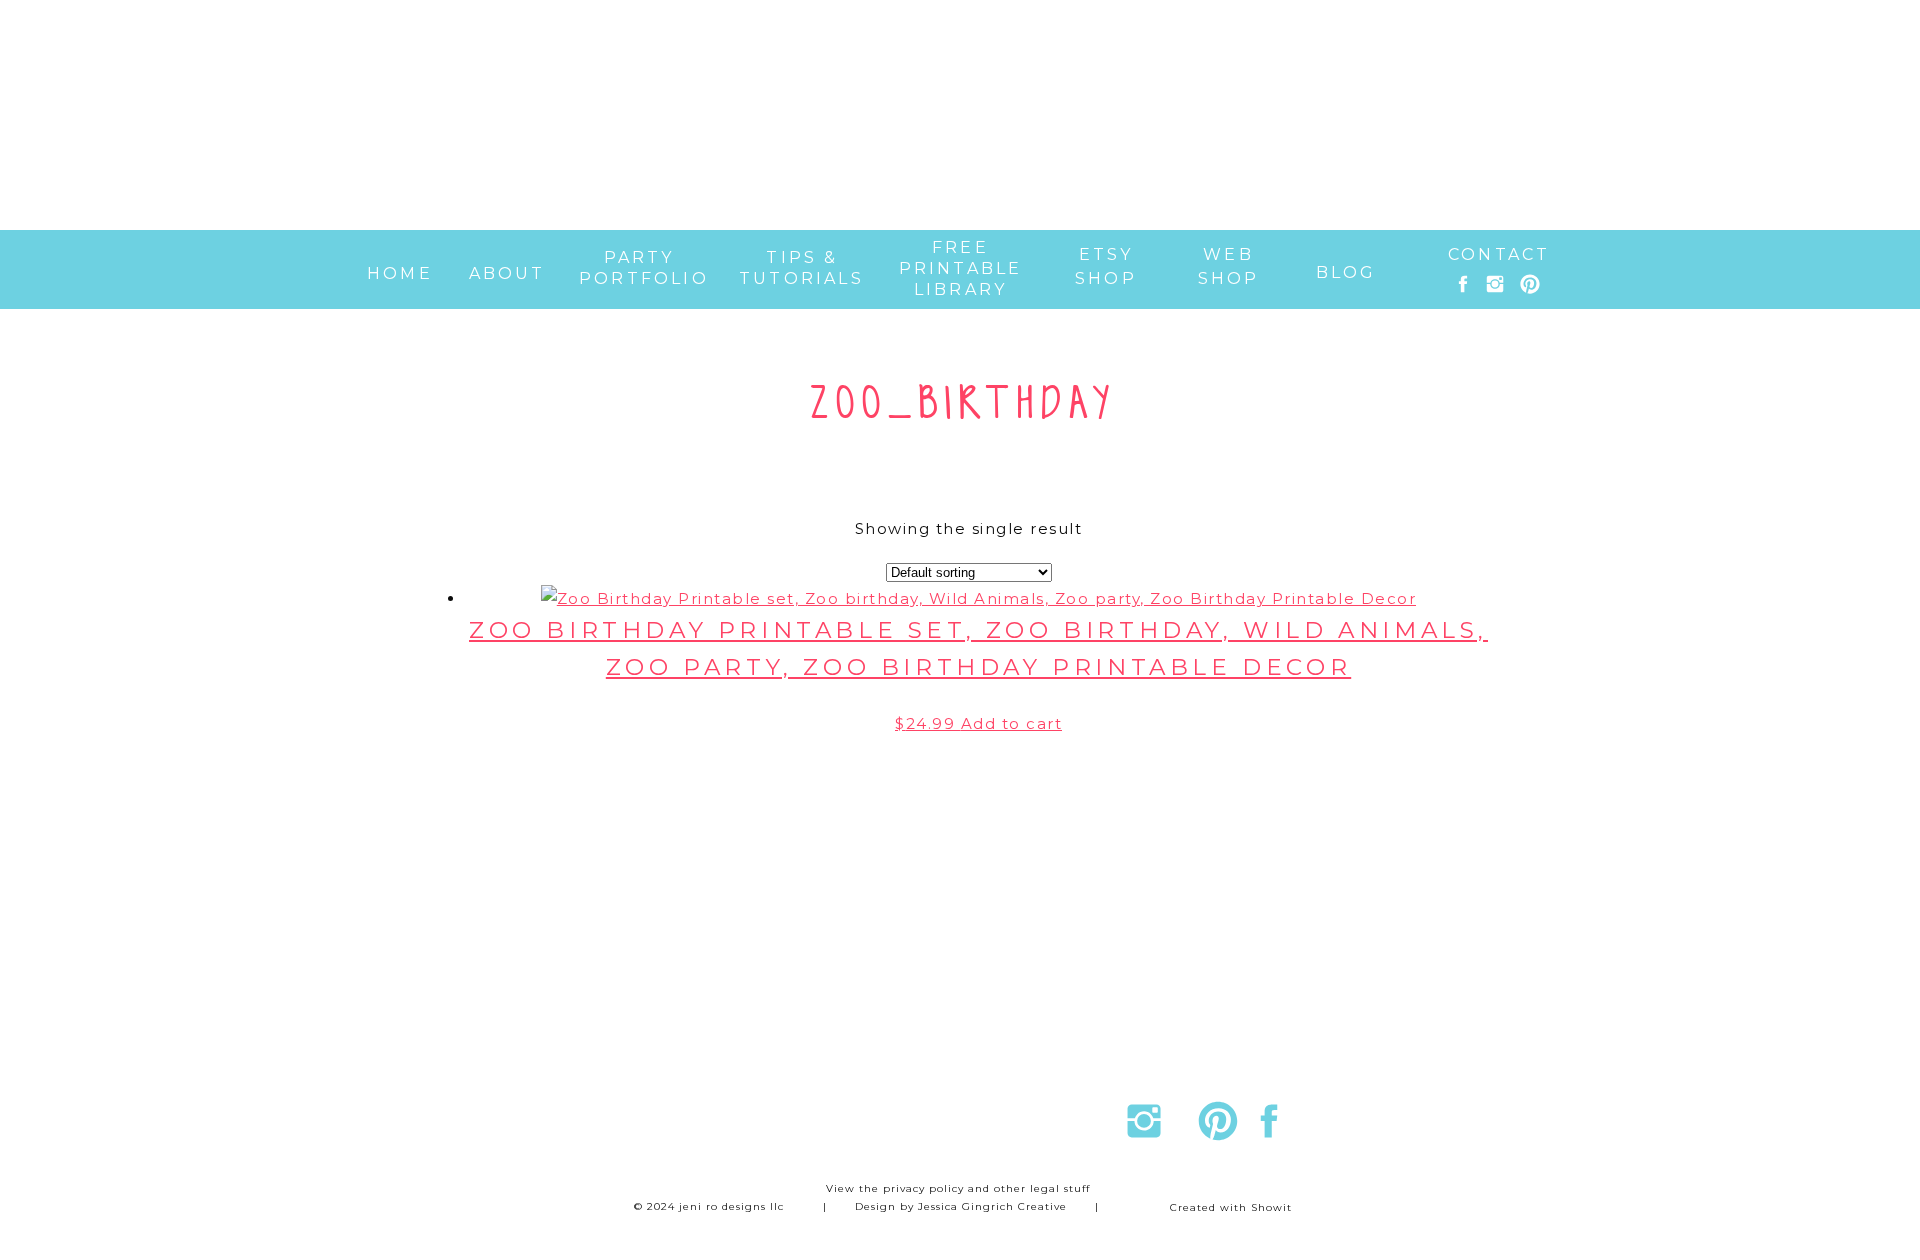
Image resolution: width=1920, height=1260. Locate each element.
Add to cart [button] (1012, 723)
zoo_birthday (963, 405)
